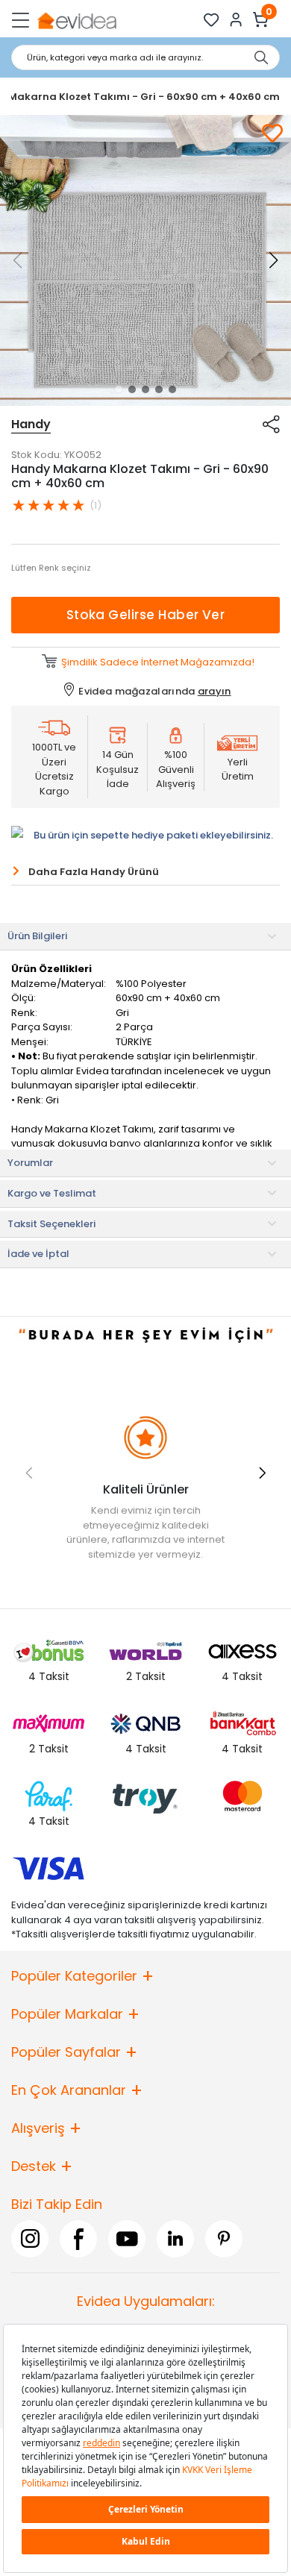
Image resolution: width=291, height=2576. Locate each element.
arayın (215, 691)
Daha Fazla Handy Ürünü (94, 872)
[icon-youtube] (127, 2238)
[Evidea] (76, 20)
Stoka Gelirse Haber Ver (146, 615)
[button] (119, 389)
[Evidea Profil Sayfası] (236, 20)
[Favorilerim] (212, 20)
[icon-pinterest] (224, 2238)
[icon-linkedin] (175, 2238)
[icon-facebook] (78, 2238)
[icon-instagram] (30, 2238)
